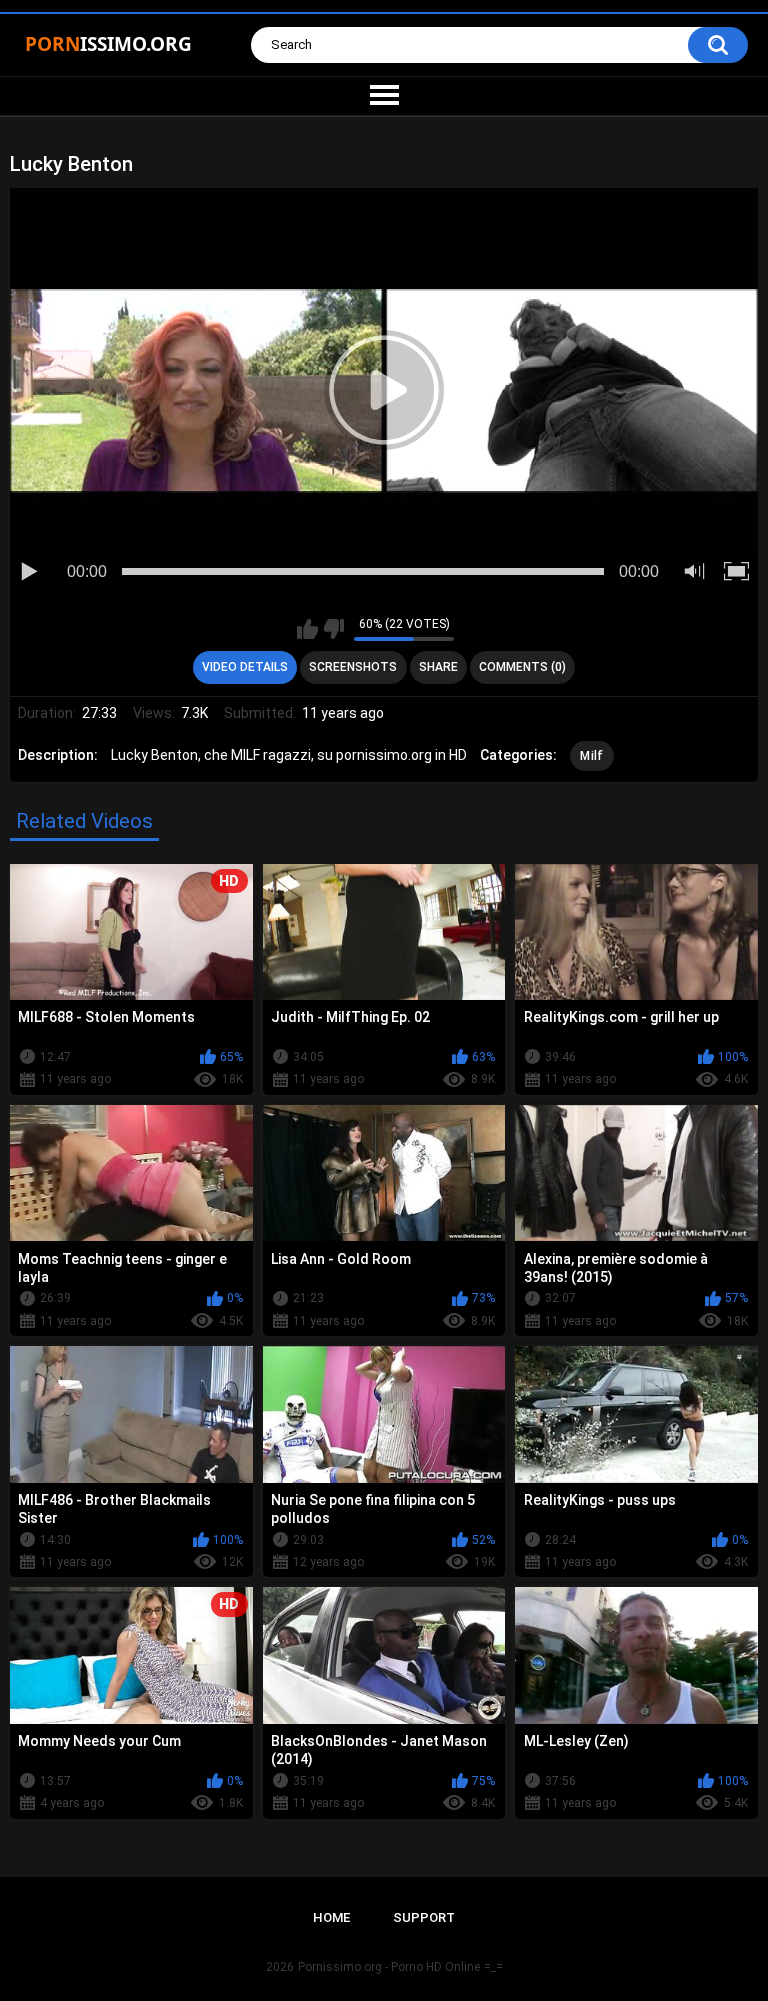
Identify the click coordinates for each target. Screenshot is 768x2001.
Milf (591, 756)
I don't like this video (333, 629)
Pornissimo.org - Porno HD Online (389, 1967)
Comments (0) (522, 667)
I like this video (307, 629)
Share (438, 667)
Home (331, 1917)
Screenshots (353, 667)
